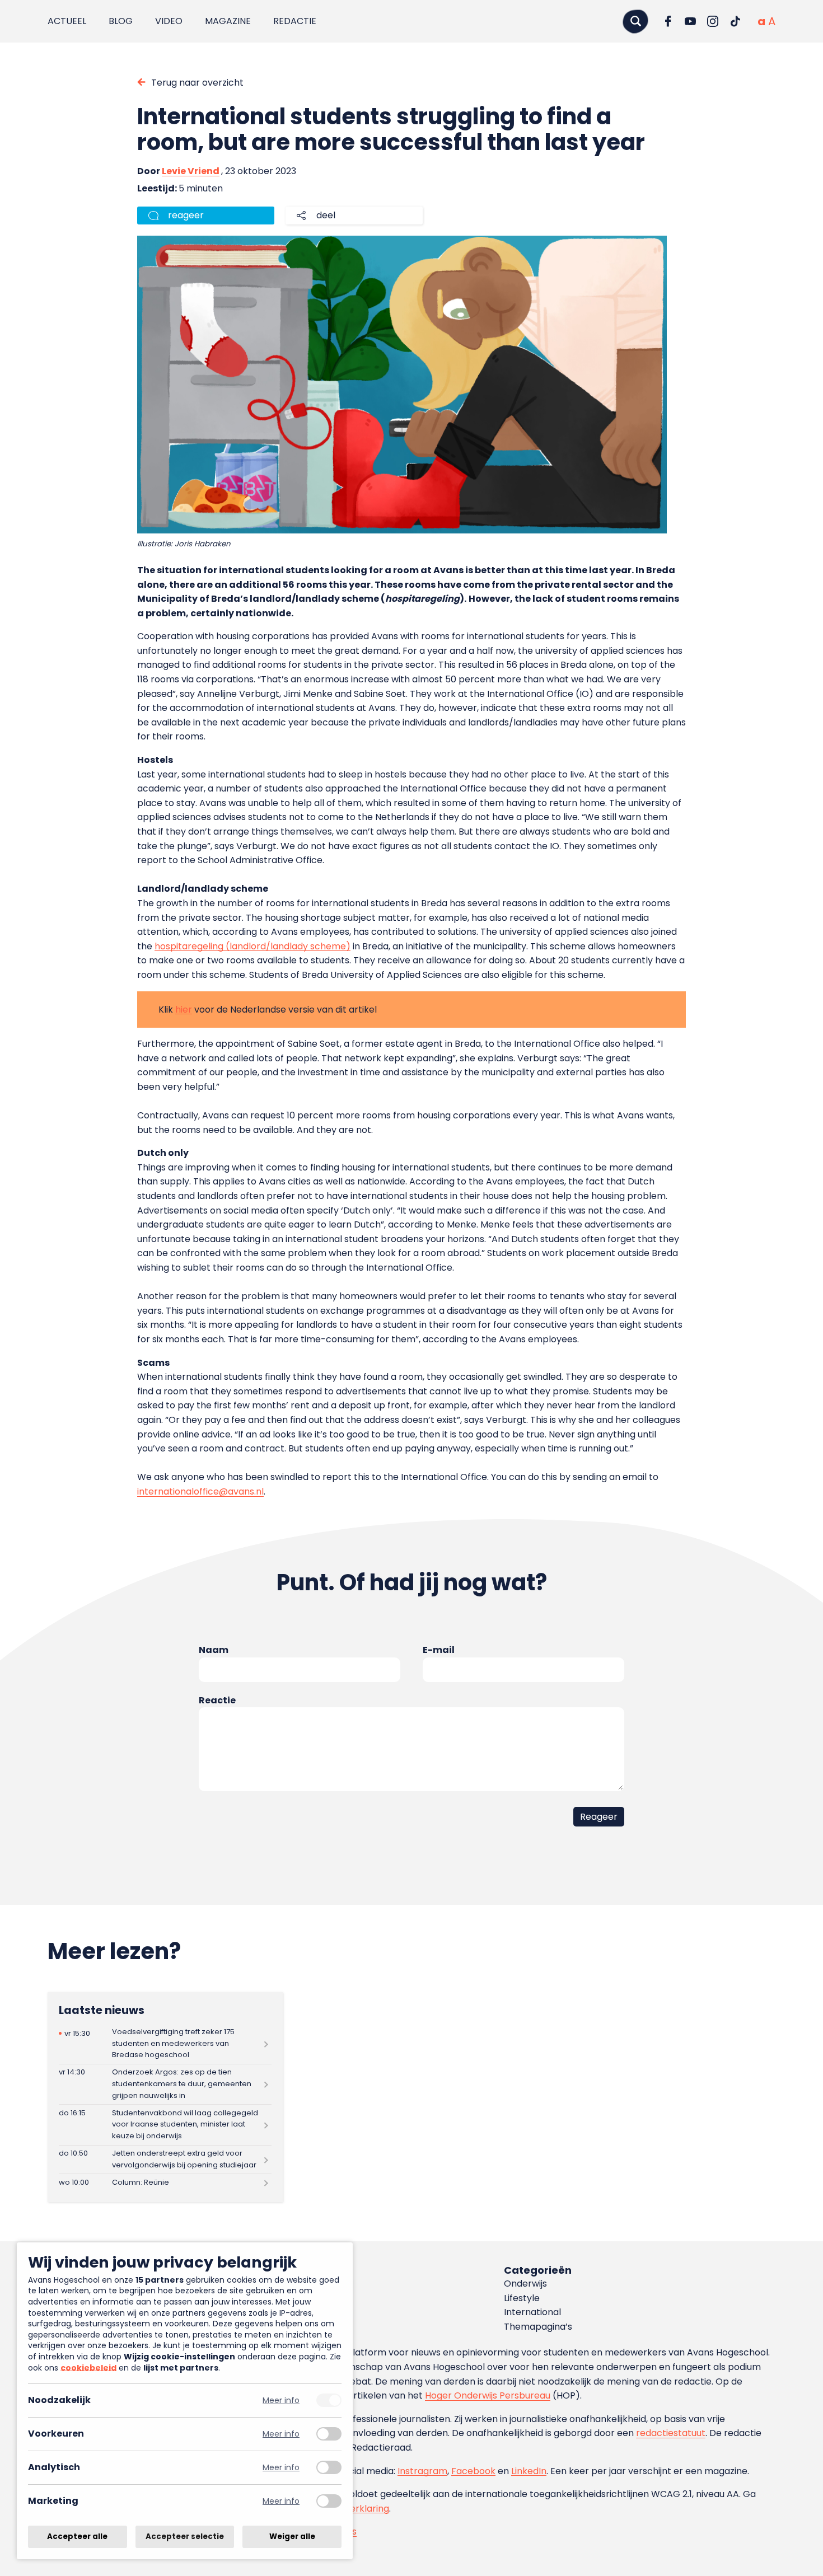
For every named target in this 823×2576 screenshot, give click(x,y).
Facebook (473, 2471)
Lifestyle (522, 2298)
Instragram (422, 2471)
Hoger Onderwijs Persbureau (488, 2395)
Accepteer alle (77, 2537)
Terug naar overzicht (197, 83)
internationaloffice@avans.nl (200, 1491)
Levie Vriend (191, 171)
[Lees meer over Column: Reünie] (165, 2182)
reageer (186, 215)
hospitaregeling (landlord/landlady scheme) (252, 946)
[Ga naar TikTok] (735, 21)
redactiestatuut (671, 2433)
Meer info (281, 2401)
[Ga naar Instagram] (713, 21)
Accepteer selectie (185, 2537)
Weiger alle (292, 2537)
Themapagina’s (538, 2327)
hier (184, 1010)
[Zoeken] (635, 21)
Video (169, 21)
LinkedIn (529, 2471)
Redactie (295, 21)
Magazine (228, 21)
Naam (214, 1650)
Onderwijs (525, 2284)
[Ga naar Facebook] (668, 21)
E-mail (439, 1650)
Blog (121, 21)
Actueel (67, 21)
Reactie (217, 1700)
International (532, 2312)
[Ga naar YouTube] (690, 21)
